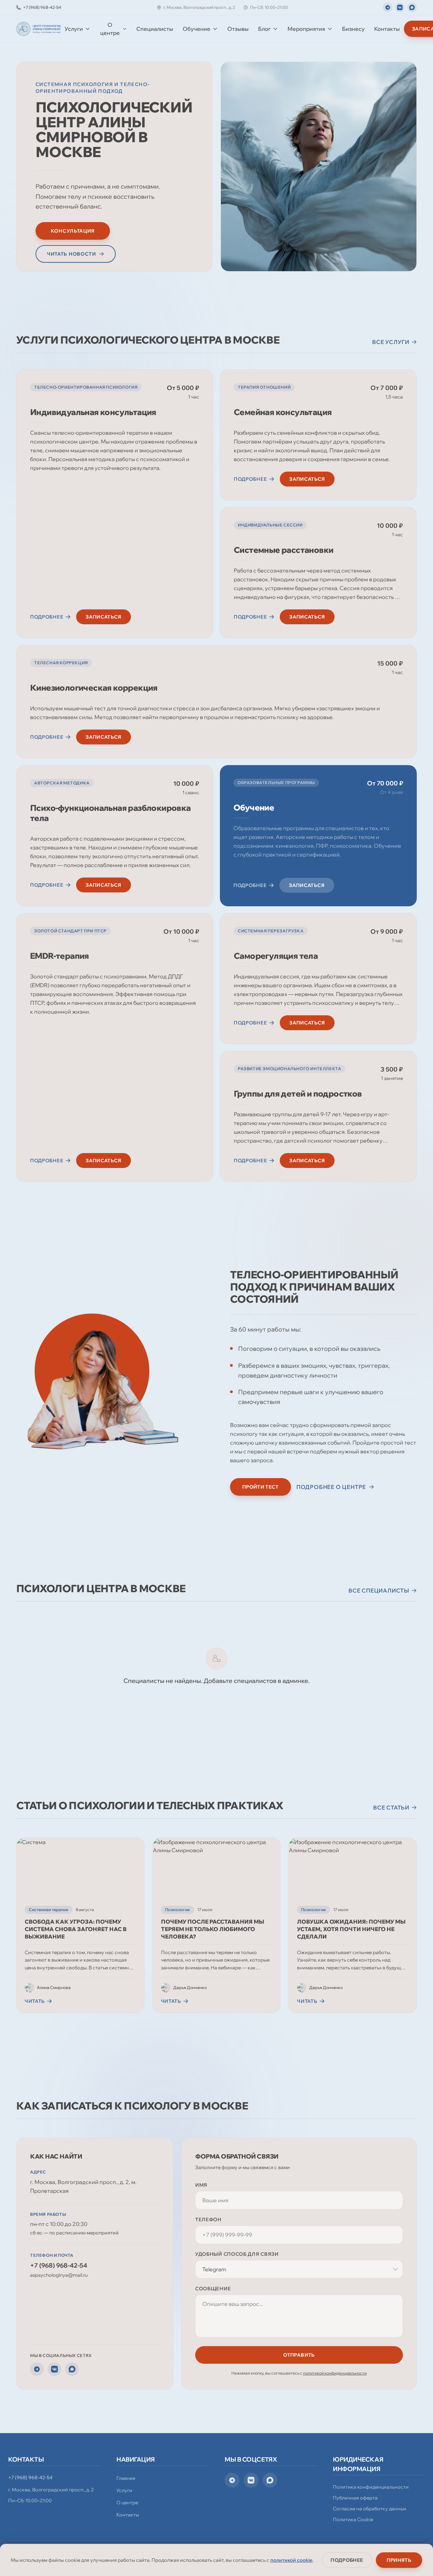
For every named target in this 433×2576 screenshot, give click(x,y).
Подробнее (347, 2560)
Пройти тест (260, 1487)
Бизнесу (353, 29)
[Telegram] (388, 7)
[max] (270, 2480)
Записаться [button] (104, 617)
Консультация (73, 231)
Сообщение (213, 2289)
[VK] (400, 7)
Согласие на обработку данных (370, 2509)
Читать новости (72, 254)
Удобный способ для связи (237, 2254)
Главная (126, 2478)
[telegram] (232, 2480)
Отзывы (238, 29)
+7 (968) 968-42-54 (59, 2265)
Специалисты (155, 29)
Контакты (387, 29)
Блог (264, 29)
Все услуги (391, 342)
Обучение (197, 29)
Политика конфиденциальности (371, 2487)
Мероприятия (306, 29)
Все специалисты (379, 1590)
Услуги (74, 29)
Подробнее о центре (331, 1487)
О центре (110, 29)
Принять (399, 2560)
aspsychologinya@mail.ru (59, 2275)
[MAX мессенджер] (412, 7)
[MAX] (72, 2369)
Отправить (299, 2355)
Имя (201, 2185)
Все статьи (391, 1807)
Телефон (208, 2220)
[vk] (251, 2480)
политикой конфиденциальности (335, 2373)
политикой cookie (291, 2560)
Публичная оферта (355, 2498)
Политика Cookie (353, 2519)
